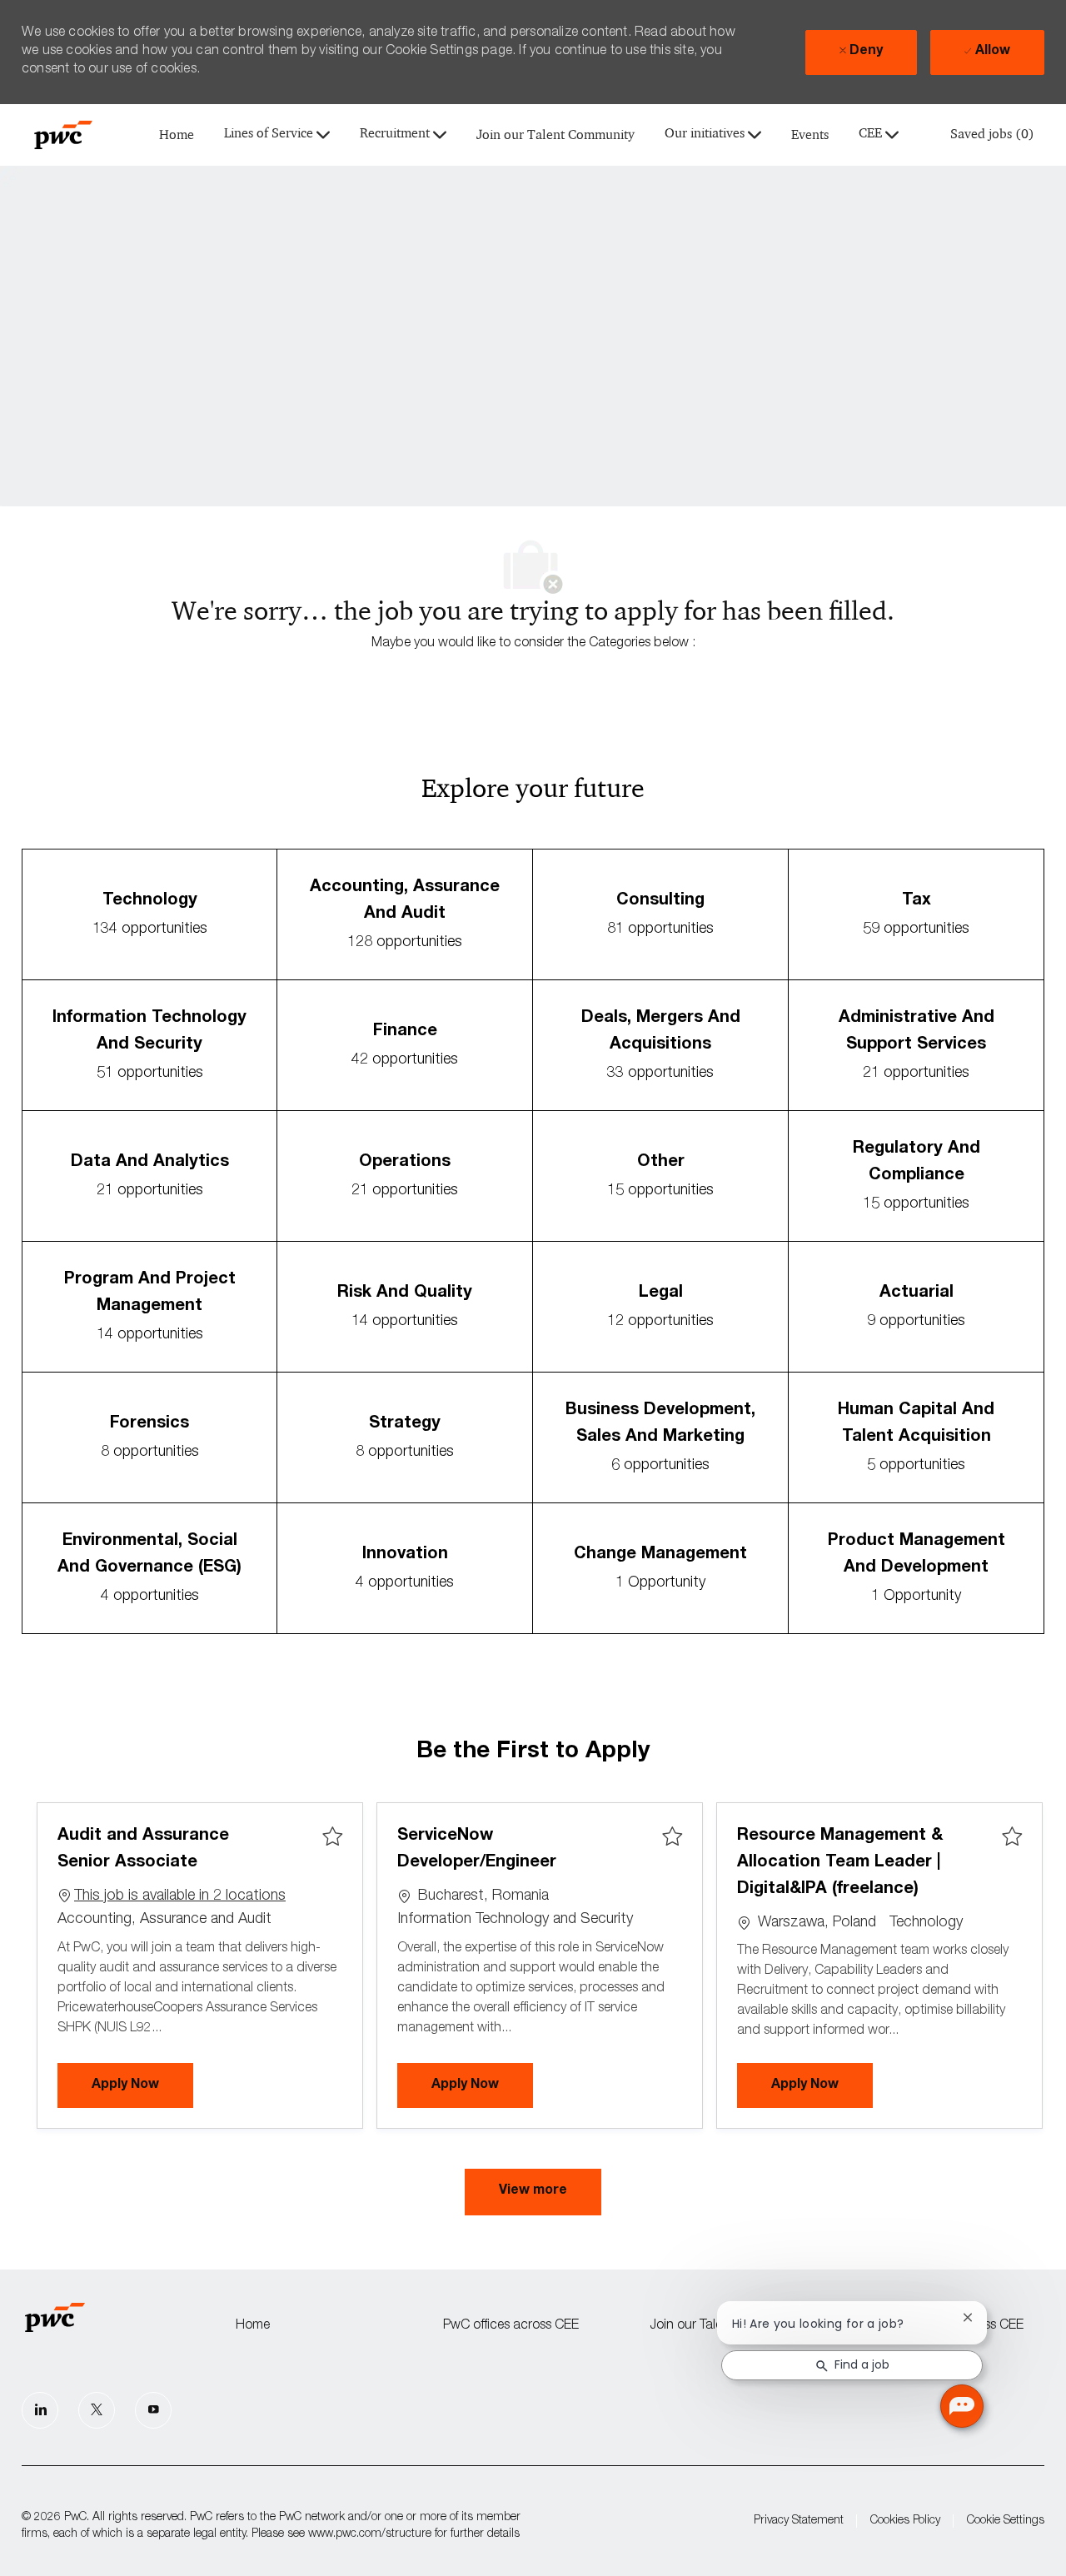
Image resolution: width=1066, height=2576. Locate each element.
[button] (533, 2192)
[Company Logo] (63, 135)
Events (810, 135)
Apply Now (142, 2085)
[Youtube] (153, 2410)
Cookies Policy (905, 2521)
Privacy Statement (799, 2521)
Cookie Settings (1006, 2521)
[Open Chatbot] (962, 2406)
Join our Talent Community (555, 135)
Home (177, 135)
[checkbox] (332, 1837)
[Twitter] (97, 2410)
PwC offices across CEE (511, 2326)
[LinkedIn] (40, 2410)
